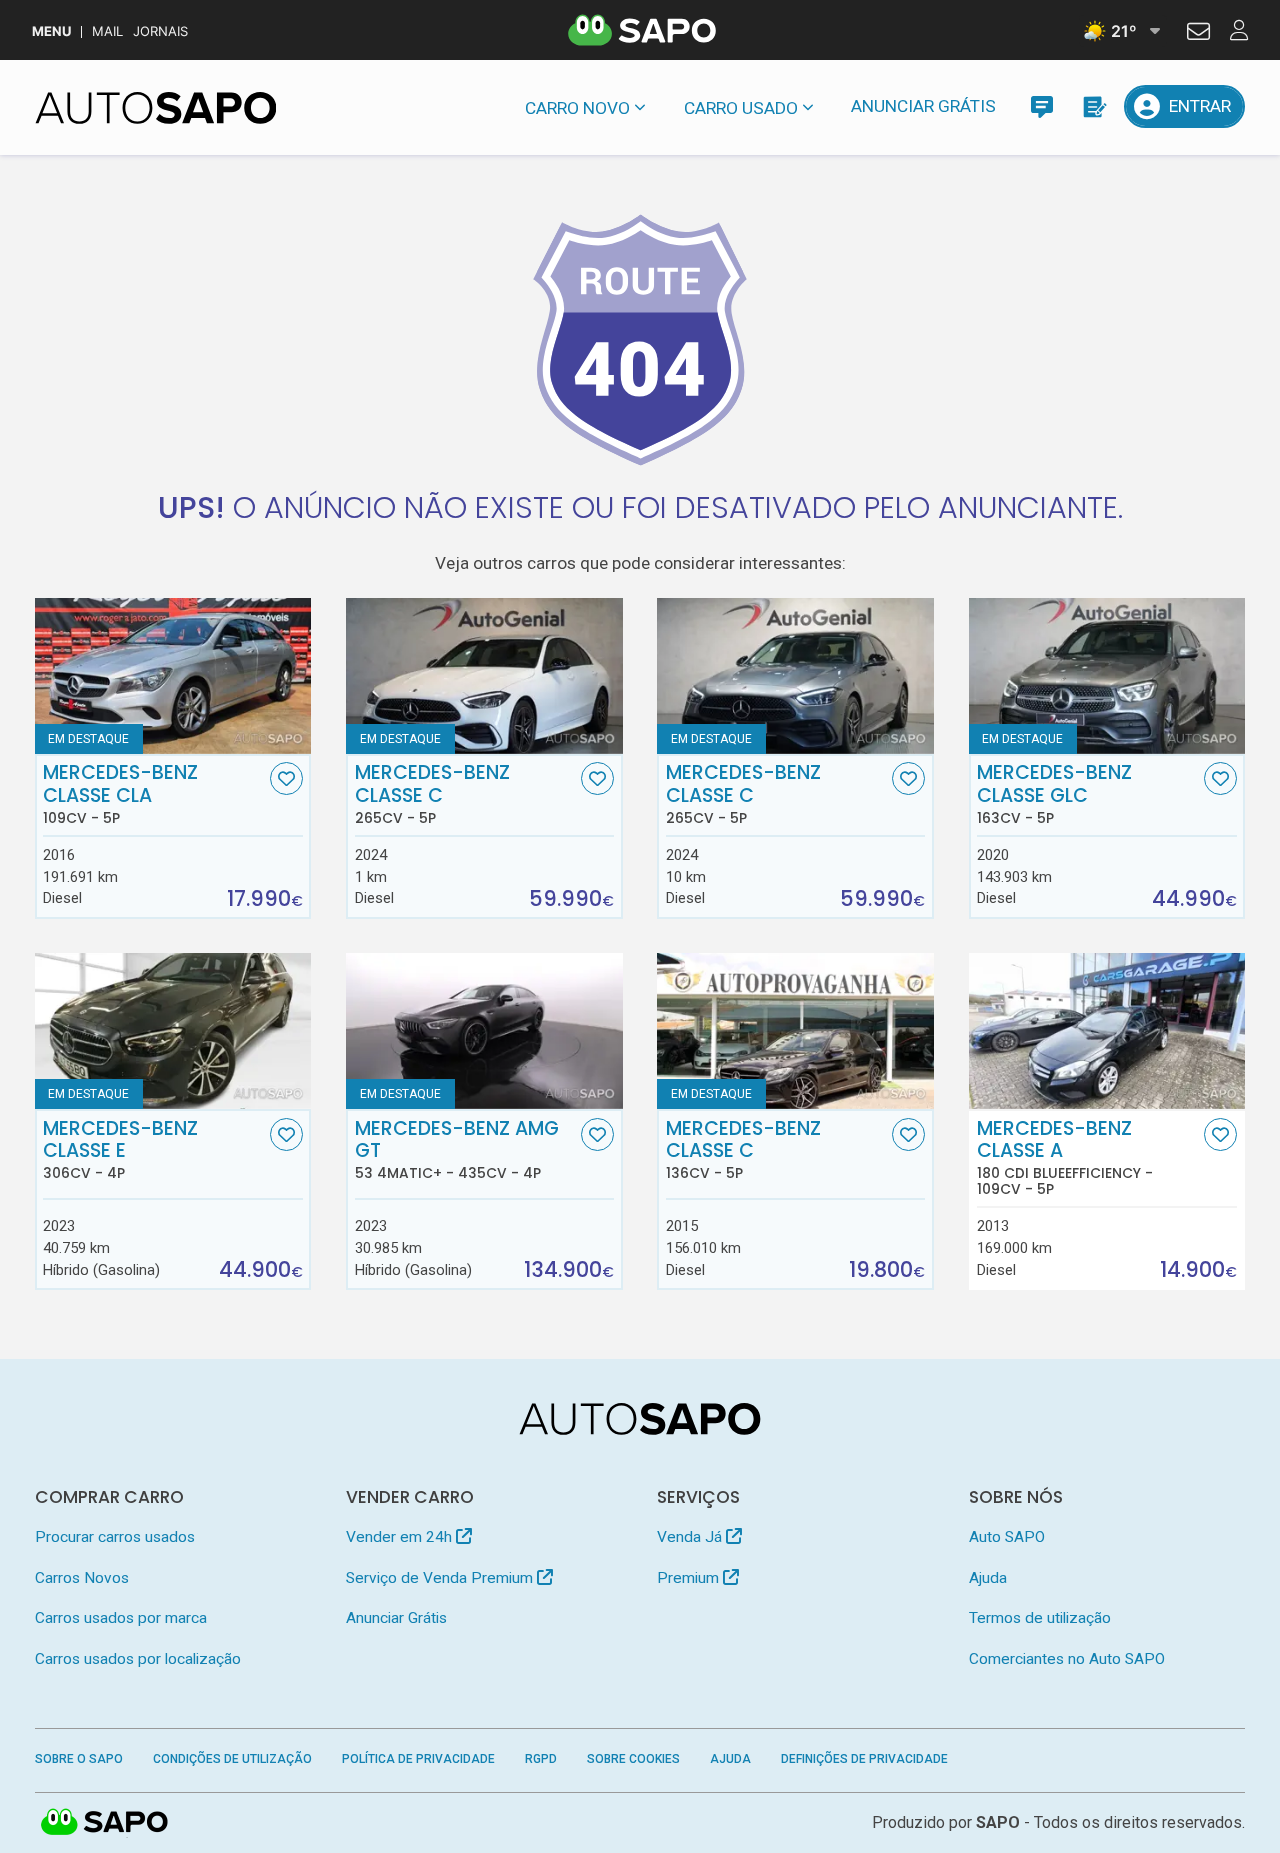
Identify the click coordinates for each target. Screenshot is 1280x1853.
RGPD (541, 1759)
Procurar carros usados (115, 1537)
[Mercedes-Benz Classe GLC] (1107, 676)
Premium (690, 1578)
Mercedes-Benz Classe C (432, 794)
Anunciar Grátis (923, 106)
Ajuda (988, 1578)
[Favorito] (286, 778)
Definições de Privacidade (864, 1759)
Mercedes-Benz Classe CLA (120, 794)
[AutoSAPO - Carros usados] (156, 108)
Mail (107, 31)
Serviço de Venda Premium (441, 1578)
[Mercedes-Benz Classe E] (173, 1031)
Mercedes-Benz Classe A (1065, 1158)
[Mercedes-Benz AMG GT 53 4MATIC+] (484, 1031)
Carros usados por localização (138, 1659)
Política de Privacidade (418, 1759)
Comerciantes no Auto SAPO (1067, 1659)
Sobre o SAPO (79, 1759)
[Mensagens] (1041, 106)
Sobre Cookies (633, 1759)
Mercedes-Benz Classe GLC (1054, 794)
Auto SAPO (1007, 1537)
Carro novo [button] (577, 108)
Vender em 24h (401, 1537)
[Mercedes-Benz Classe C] (484, 676)
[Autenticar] (1198, 34)
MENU (51, 31)
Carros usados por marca (121, 1618)
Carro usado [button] (741, 108)
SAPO (105, 1823)
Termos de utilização (1040, 1618)
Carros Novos (82, 1578)
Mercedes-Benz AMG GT (457, 1150)
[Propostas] (1093, 106)
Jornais (160, 31)
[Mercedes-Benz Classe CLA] (173, 676)
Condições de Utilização (232, 1759)
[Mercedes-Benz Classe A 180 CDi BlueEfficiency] (1107, 1031)
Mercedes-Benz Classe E (120, 1150)
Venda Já (691, 1537)
